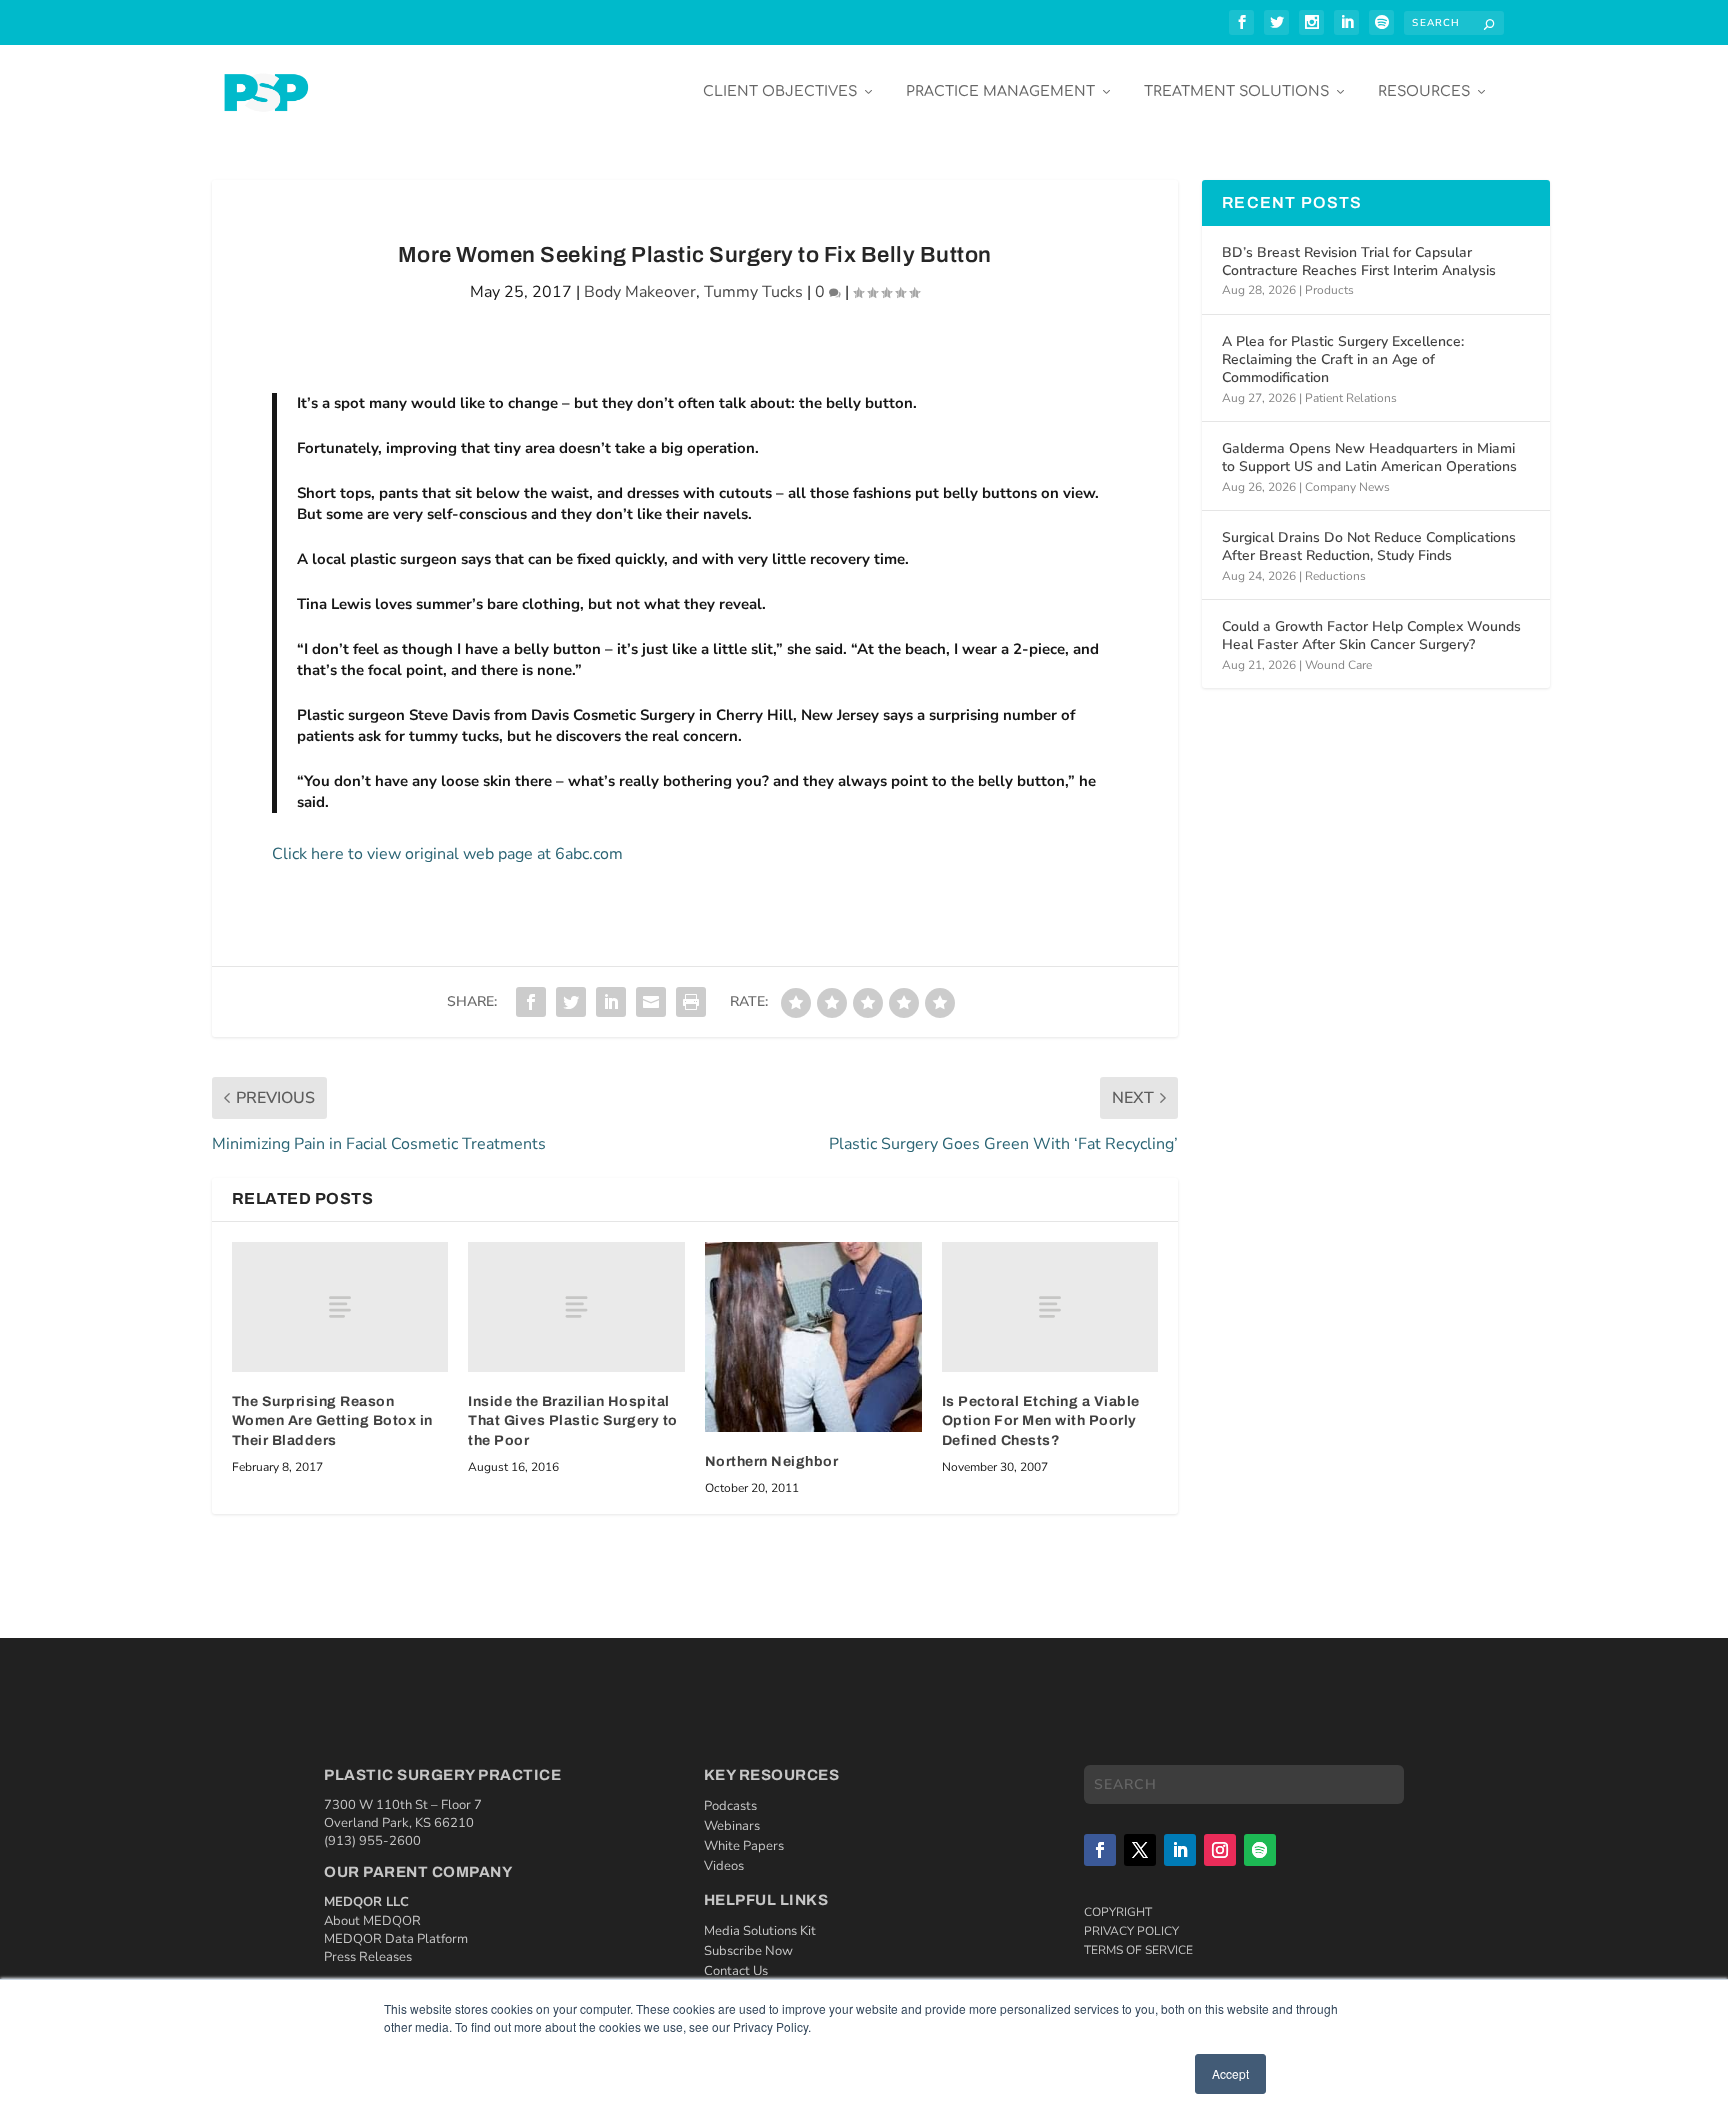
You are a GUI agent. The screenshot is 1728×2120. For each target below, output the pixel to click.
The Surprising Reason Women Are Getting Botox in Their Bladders (332, 1421)
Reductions (1335, 576)
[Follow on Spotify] (1260, 1850)
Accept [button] (1230, 2073)
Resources (1424, 91)
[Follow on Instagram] (1220, 1850)
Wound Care (1338, 665)
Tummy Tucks (753, 292)
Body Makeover (640, 292)
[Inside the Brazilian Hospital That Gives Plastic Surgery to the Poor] (576, 1307)
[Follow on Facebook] (1100, 1850)
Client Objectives (780, 91)
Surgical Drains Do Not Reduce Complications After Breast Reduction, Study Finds (1369, 546)
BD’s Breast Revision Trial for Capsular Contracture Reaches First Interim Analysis (1359, 261)
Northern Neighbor (772, 1461)
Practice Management (1000, 91)
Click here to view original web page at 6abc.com (447, 854)
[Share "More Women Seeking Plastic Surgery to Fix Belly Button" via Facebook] (531, 1002)
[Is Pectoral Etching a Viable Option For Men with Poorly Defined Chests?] (1050, 1307)
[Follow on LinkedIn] (1180, 1850)
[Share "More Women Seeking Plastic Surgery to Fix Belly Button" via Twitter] (571, 1002)
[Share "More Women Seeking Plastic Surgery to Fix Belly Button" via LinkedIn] (611, 1002)
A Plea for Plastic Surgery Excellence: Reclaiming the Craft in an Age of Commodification (1343, 359)
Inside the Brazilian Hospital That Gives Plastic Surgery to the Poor (573, 1421)
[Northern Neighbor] (813, 1337)
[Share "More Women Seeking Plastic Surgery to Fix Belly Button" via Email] (651, 1002)
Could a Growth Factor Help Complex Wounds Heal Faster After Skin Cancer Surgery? (1371, 635)
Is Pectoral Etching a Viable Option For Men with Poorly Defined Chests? (1041, 1421)
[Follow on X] (1140, 1850)
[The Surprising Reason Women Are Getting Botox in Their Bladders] (340, 1307)
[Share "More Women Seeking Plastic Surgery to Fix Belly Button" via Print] (691, 1002)
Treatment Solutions (1236, 91)
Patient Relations (1351, 398)
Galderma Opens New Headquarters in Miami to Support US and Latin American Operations (1369, 457)
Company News (1347, 487)
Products (1329, 290)
